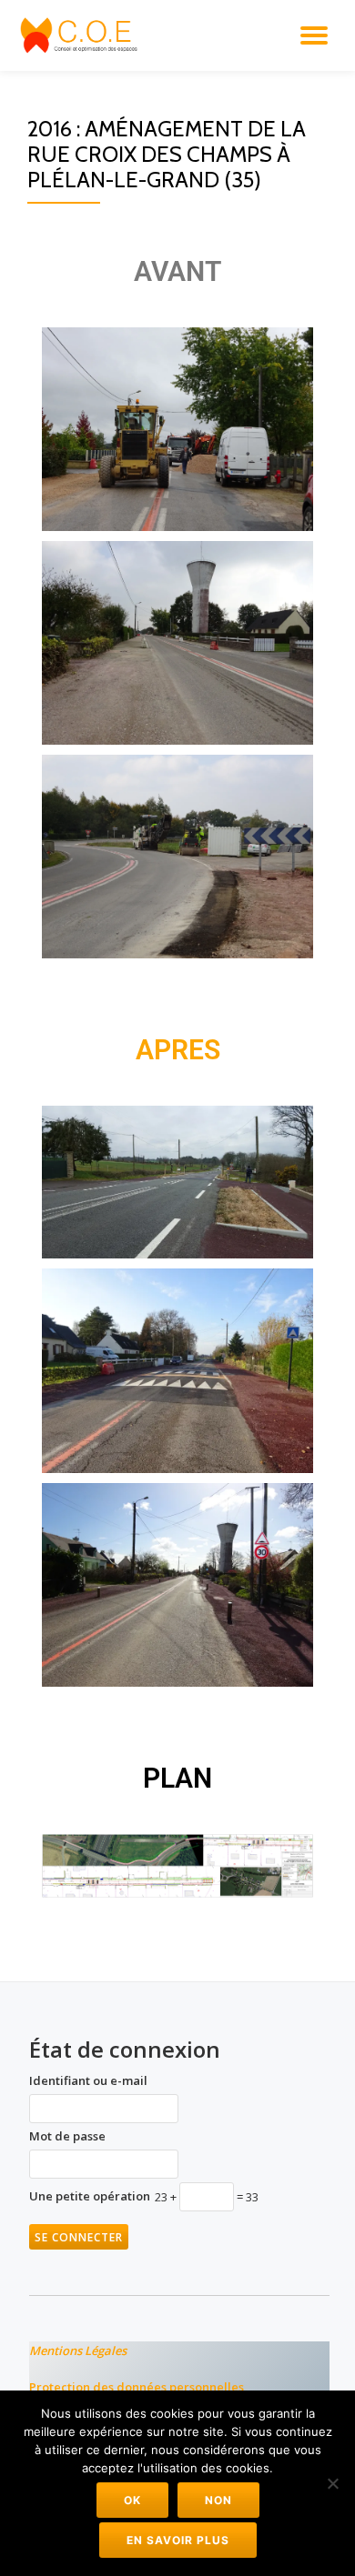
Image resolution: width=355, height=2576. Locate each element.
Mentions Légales (78, 2350)
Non (218, 2500)
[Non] (332, 2483)
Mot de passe (67, 2136)
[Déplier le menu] (314, 35)
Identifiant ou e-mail (88, 2080)
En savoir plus (178, 2540)
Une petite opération (90, 2196)
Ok (132, 2500)
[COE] (83, 35)
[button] (177, 429)
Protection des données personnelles (137, 2387)
